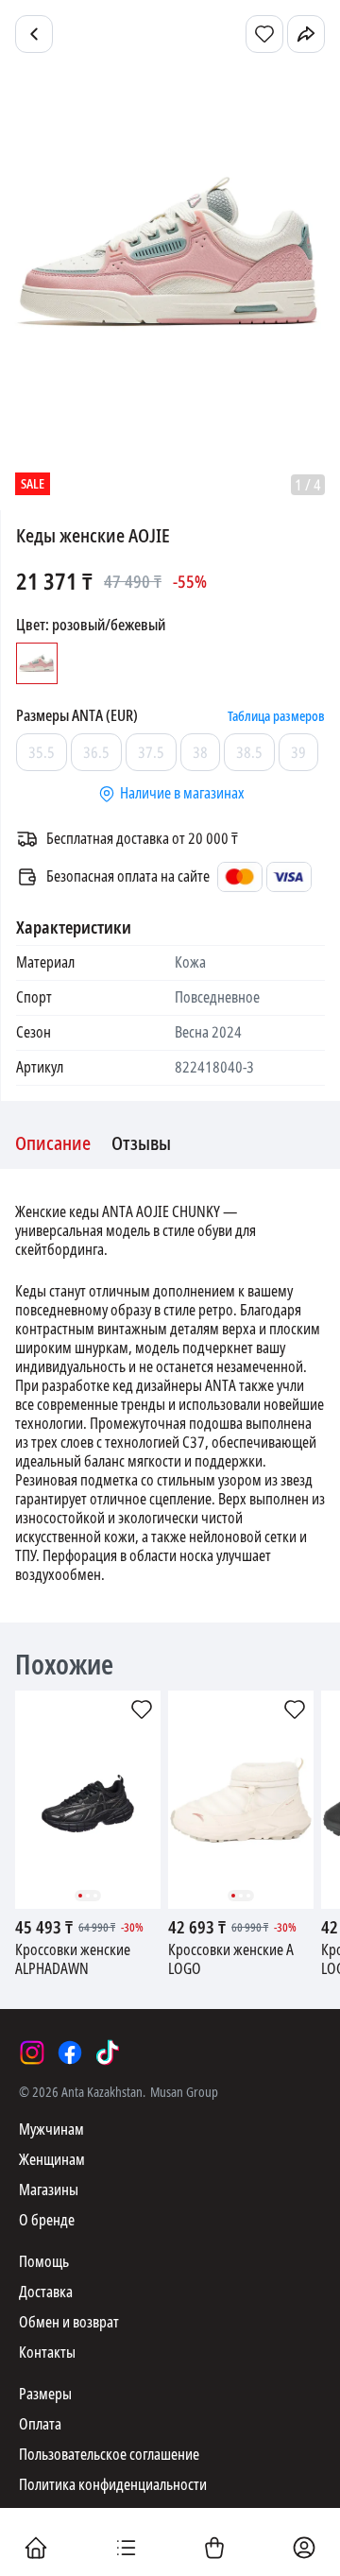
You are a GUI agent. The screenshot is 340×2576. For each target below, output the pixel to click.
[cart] (214, 2550)
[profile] (304, 2550)
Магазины (49, 2190)
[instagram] (32, 2052)
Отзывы (141, 1144)
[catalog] (126, 2550)
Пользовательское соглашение (109, 2455)
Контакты (47, 2353)
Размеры (45, 2394)
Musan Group (184, 2092)
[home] (36, 2550)
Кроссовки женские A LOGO (231, 1960)
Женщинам (52, 2160)
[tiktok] (108, 2052)
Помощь (44, 2262)
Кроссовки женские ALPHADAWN (73, 1960)
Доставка (46, 2292)
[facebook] (70, 2052)
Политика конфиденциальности (113, 2485)
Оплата (40, 2424)
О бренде (47, 2220)
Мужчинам (51, 2129)
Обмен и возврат (69, 2322)
